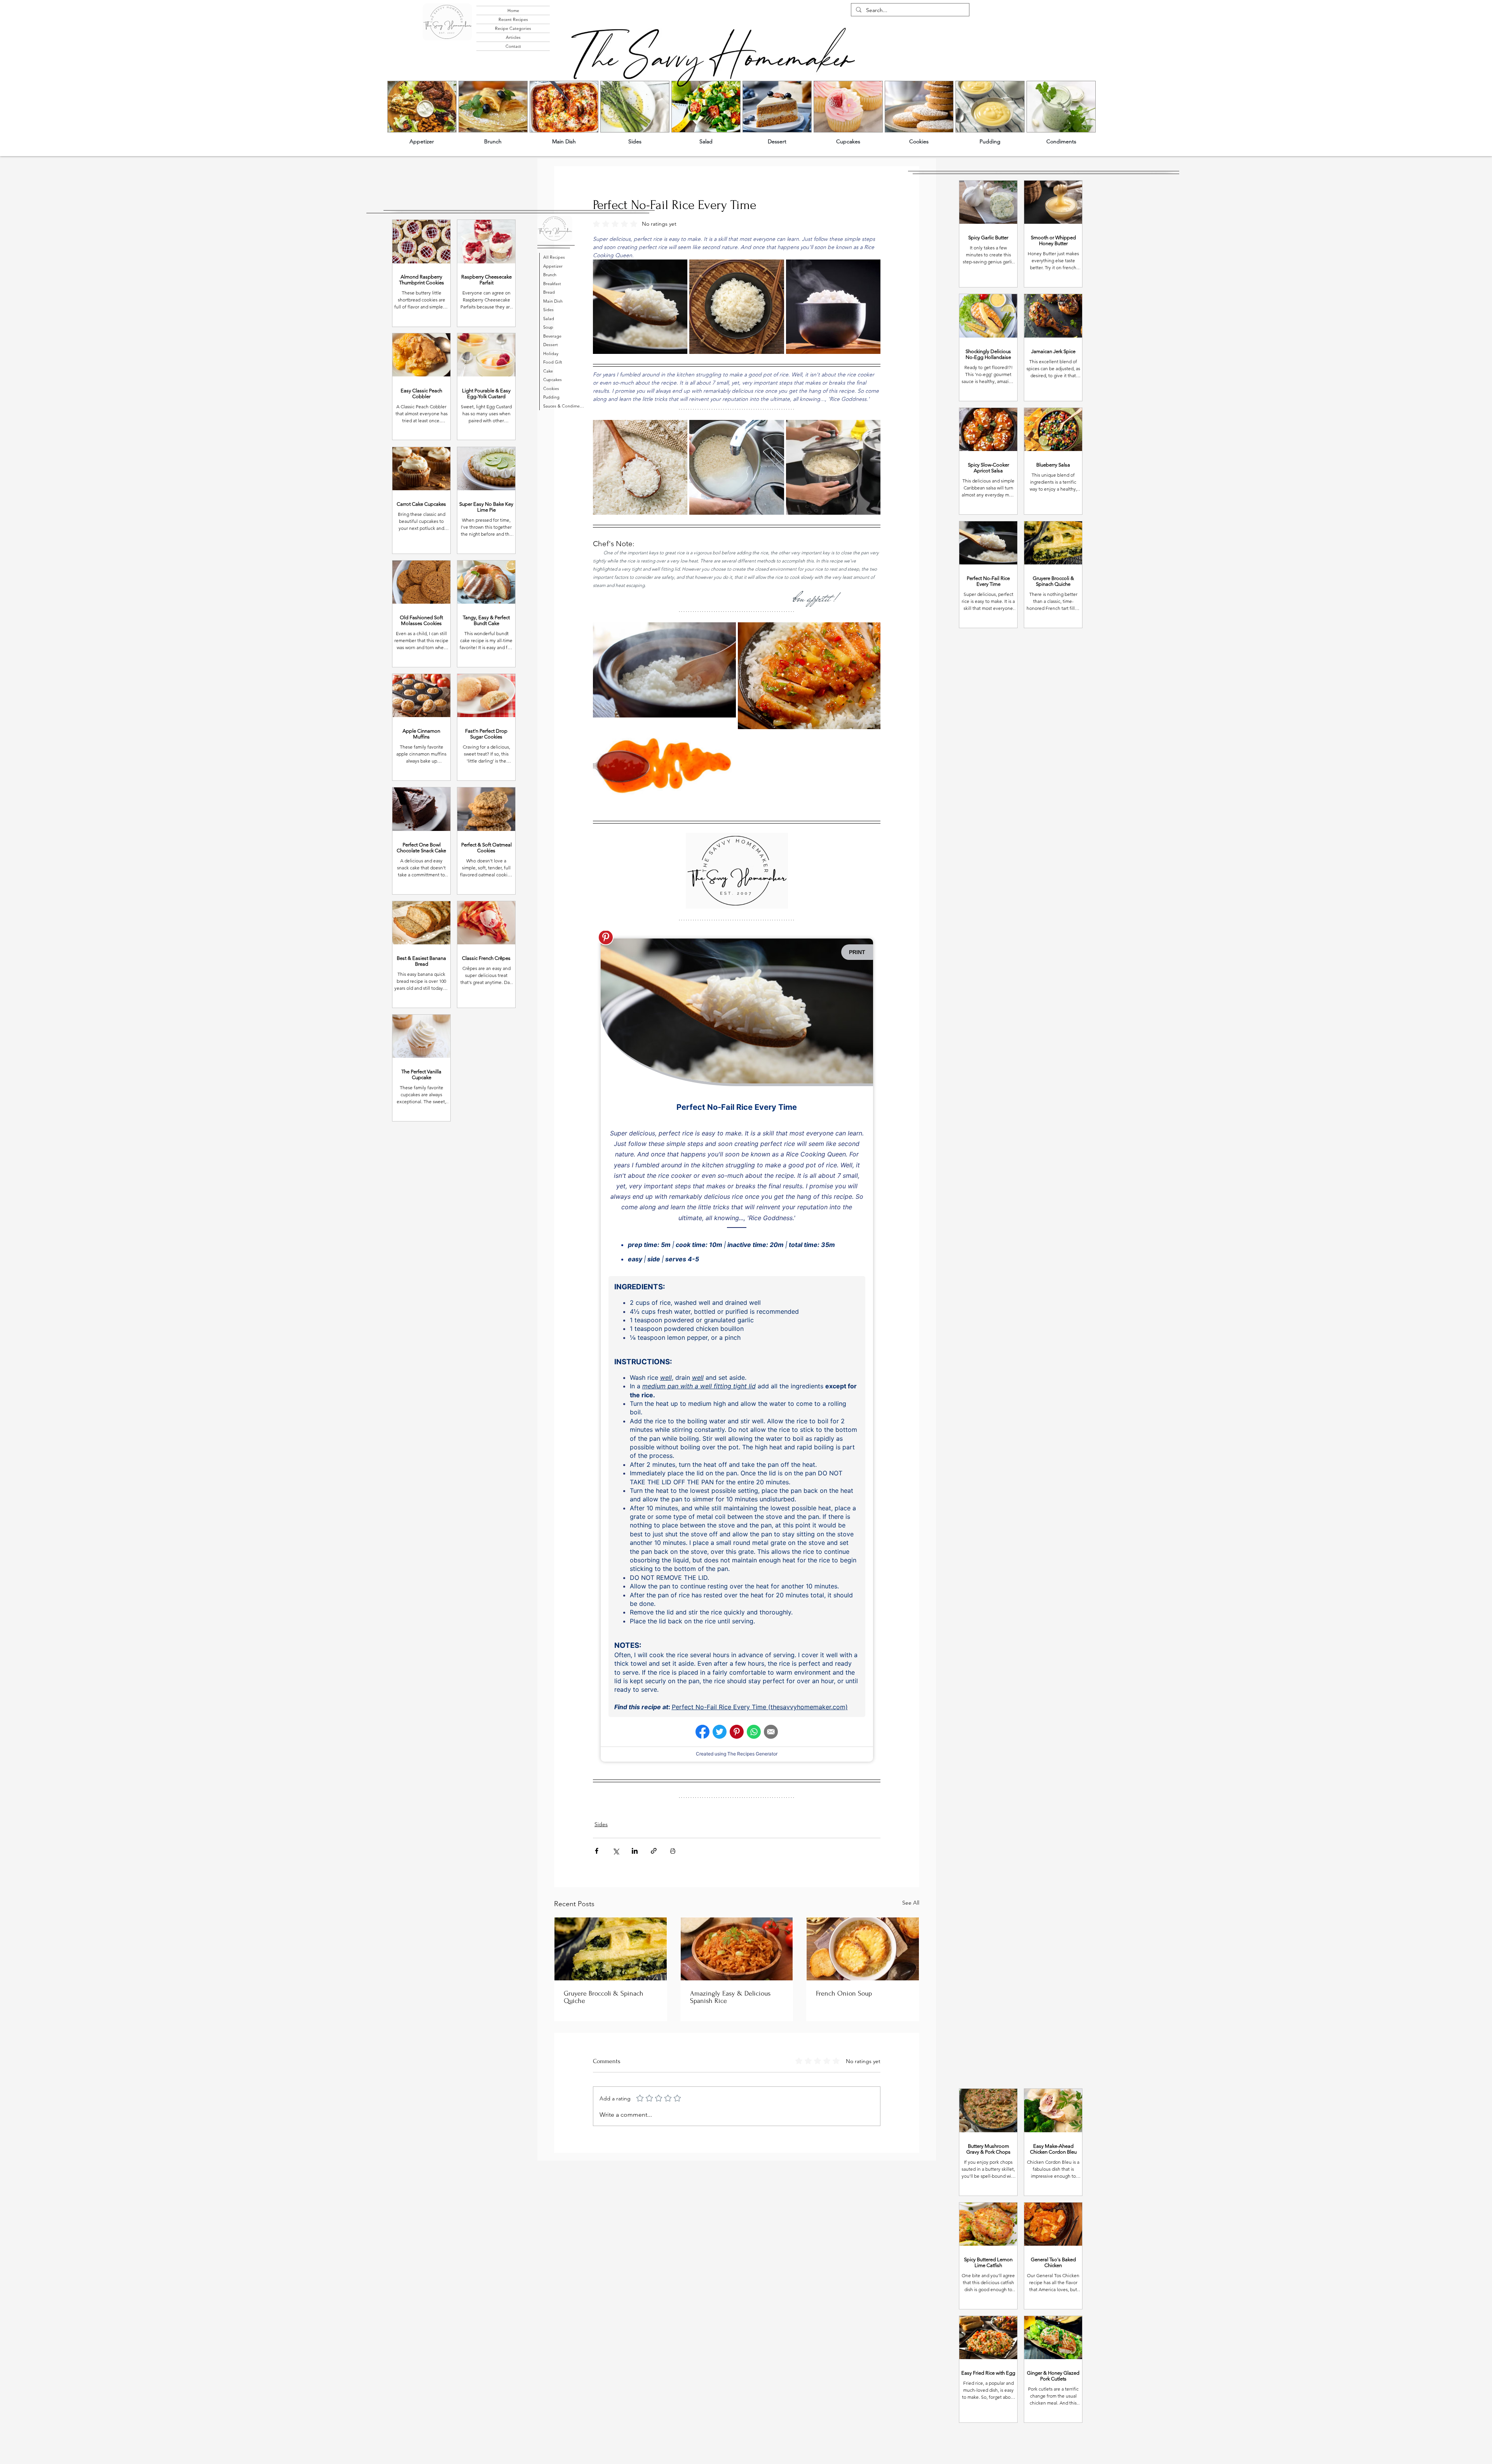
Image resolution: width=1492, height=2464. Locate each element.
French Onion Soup (844, 1993)
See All (911, 1903)
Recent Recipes (513, 19)
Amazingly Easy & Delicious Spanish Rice (730, 1997)
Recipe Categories (513, 28)
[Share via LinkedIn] (635, 1851)
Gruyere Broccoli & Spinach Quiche (604, 1997)
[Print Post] (673, 1851)
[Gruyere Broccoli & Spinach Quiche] (611, 1949)
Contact (513, 46)
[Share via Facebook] (597, 1851)
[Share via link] (654, 1851)
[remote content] (737, 1350)
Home (513, 10)
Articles (513, 37)
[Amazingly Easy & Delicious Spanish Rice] (737, 1949)
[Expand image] (640, 307)
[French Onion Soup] (863, 1949)
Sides (601, 1824)
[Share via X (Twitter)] (616, 1851)
